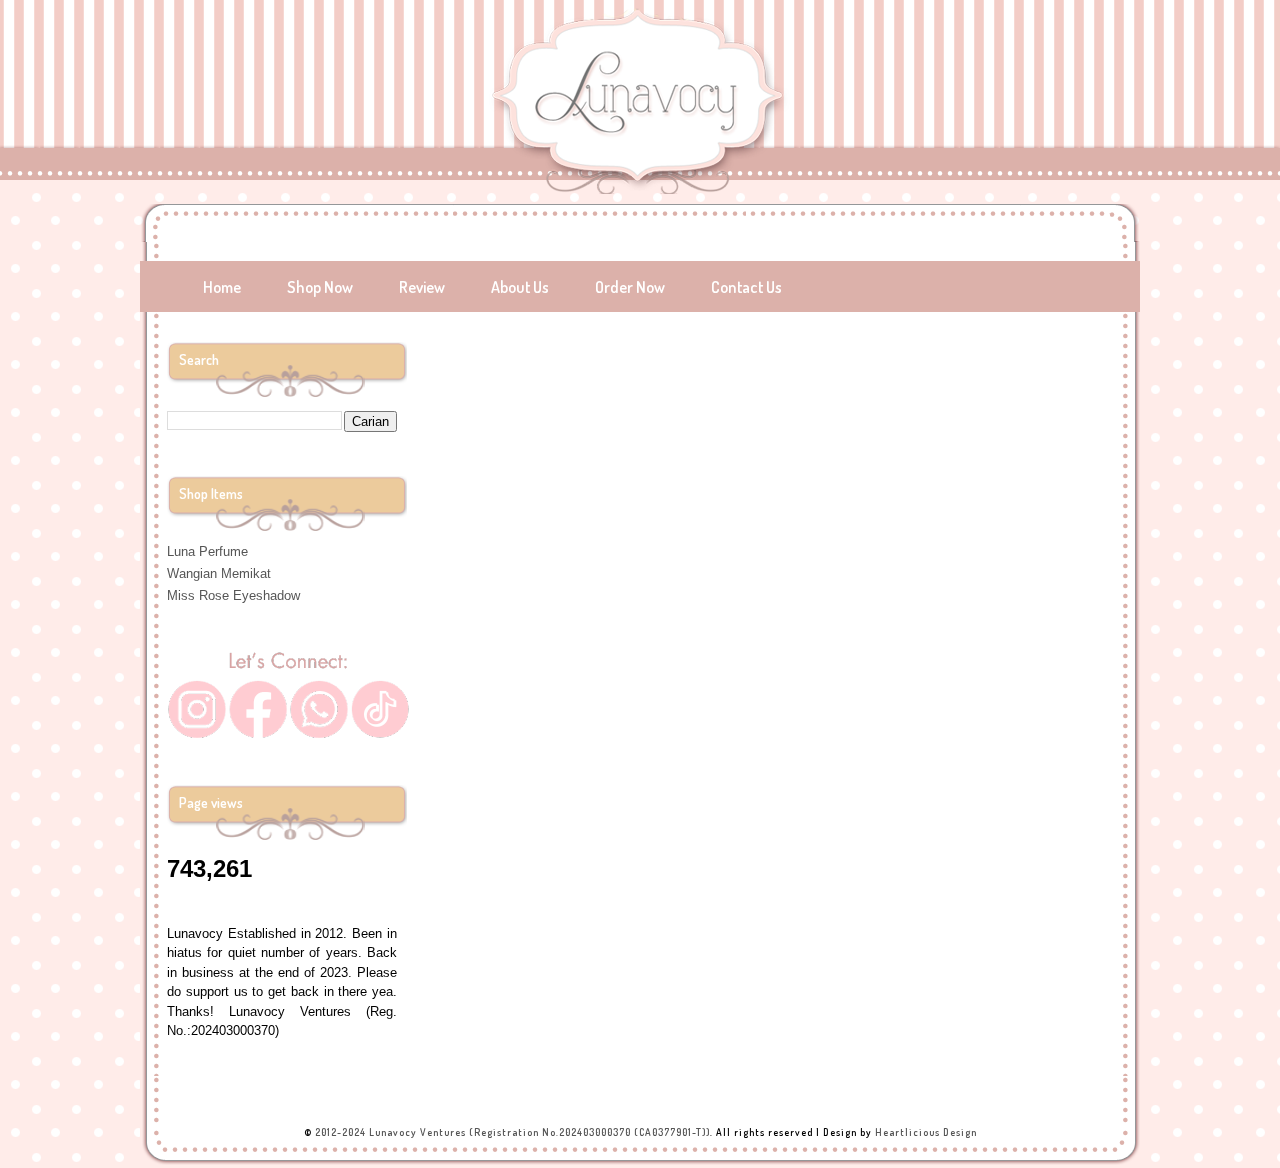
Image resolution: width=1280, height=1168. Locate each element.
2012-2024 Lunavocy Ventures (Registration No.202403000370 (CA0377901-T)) (512, 1132)
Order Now (630, 287)
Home (222, 287)
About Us (520, 287)
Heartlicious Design (926, 1132)
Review (422, 287)
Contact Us (746, 287)
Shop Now (320, 287)
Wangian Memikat (219, 573)
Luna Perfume (207, 551)
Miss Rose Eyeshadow (233, 595)
